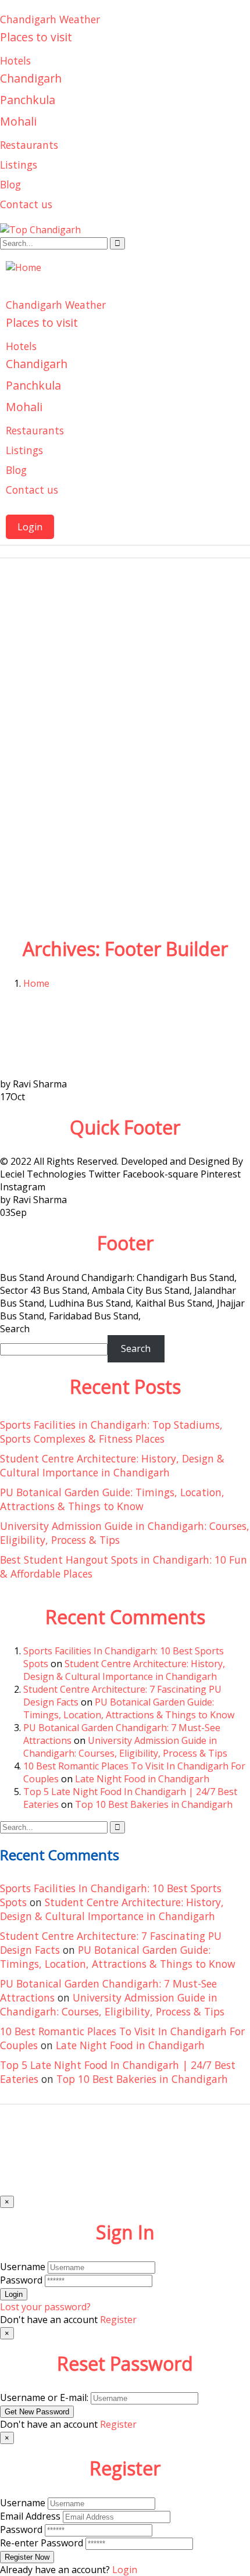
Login (30, 527)
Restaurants (29, 145)
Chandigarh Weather (50, 19)
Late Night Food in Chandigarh (142, 1779)
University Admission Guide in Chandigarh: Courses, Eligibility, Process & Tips (125, 1747)
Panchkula (28, 100)
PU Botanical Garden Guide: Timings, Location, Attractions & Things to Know (112, 1499)
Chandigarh (31, 78)
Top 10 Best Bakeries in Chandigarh (154, 1804)
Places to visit (36, 37)
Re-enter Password (42, 2543)
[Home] (24, 267)
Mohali (18, 121)
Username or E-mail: (44, 2397)
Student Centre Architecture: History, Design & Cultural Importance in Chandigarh (112, 1465)
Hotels (15, 60)
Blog (10, 184)
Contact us (26, 204)
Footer (125, 1243)
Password (21, 2280)
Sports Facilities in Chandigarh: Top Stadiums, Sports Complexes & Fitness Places (111, 1432)
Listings (19, 165)
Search (15, 1329)
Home (36, 983)
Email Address (30, 2516)
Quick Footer (125, 1127)
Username (23, 2267)
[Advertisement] (125, 800)
